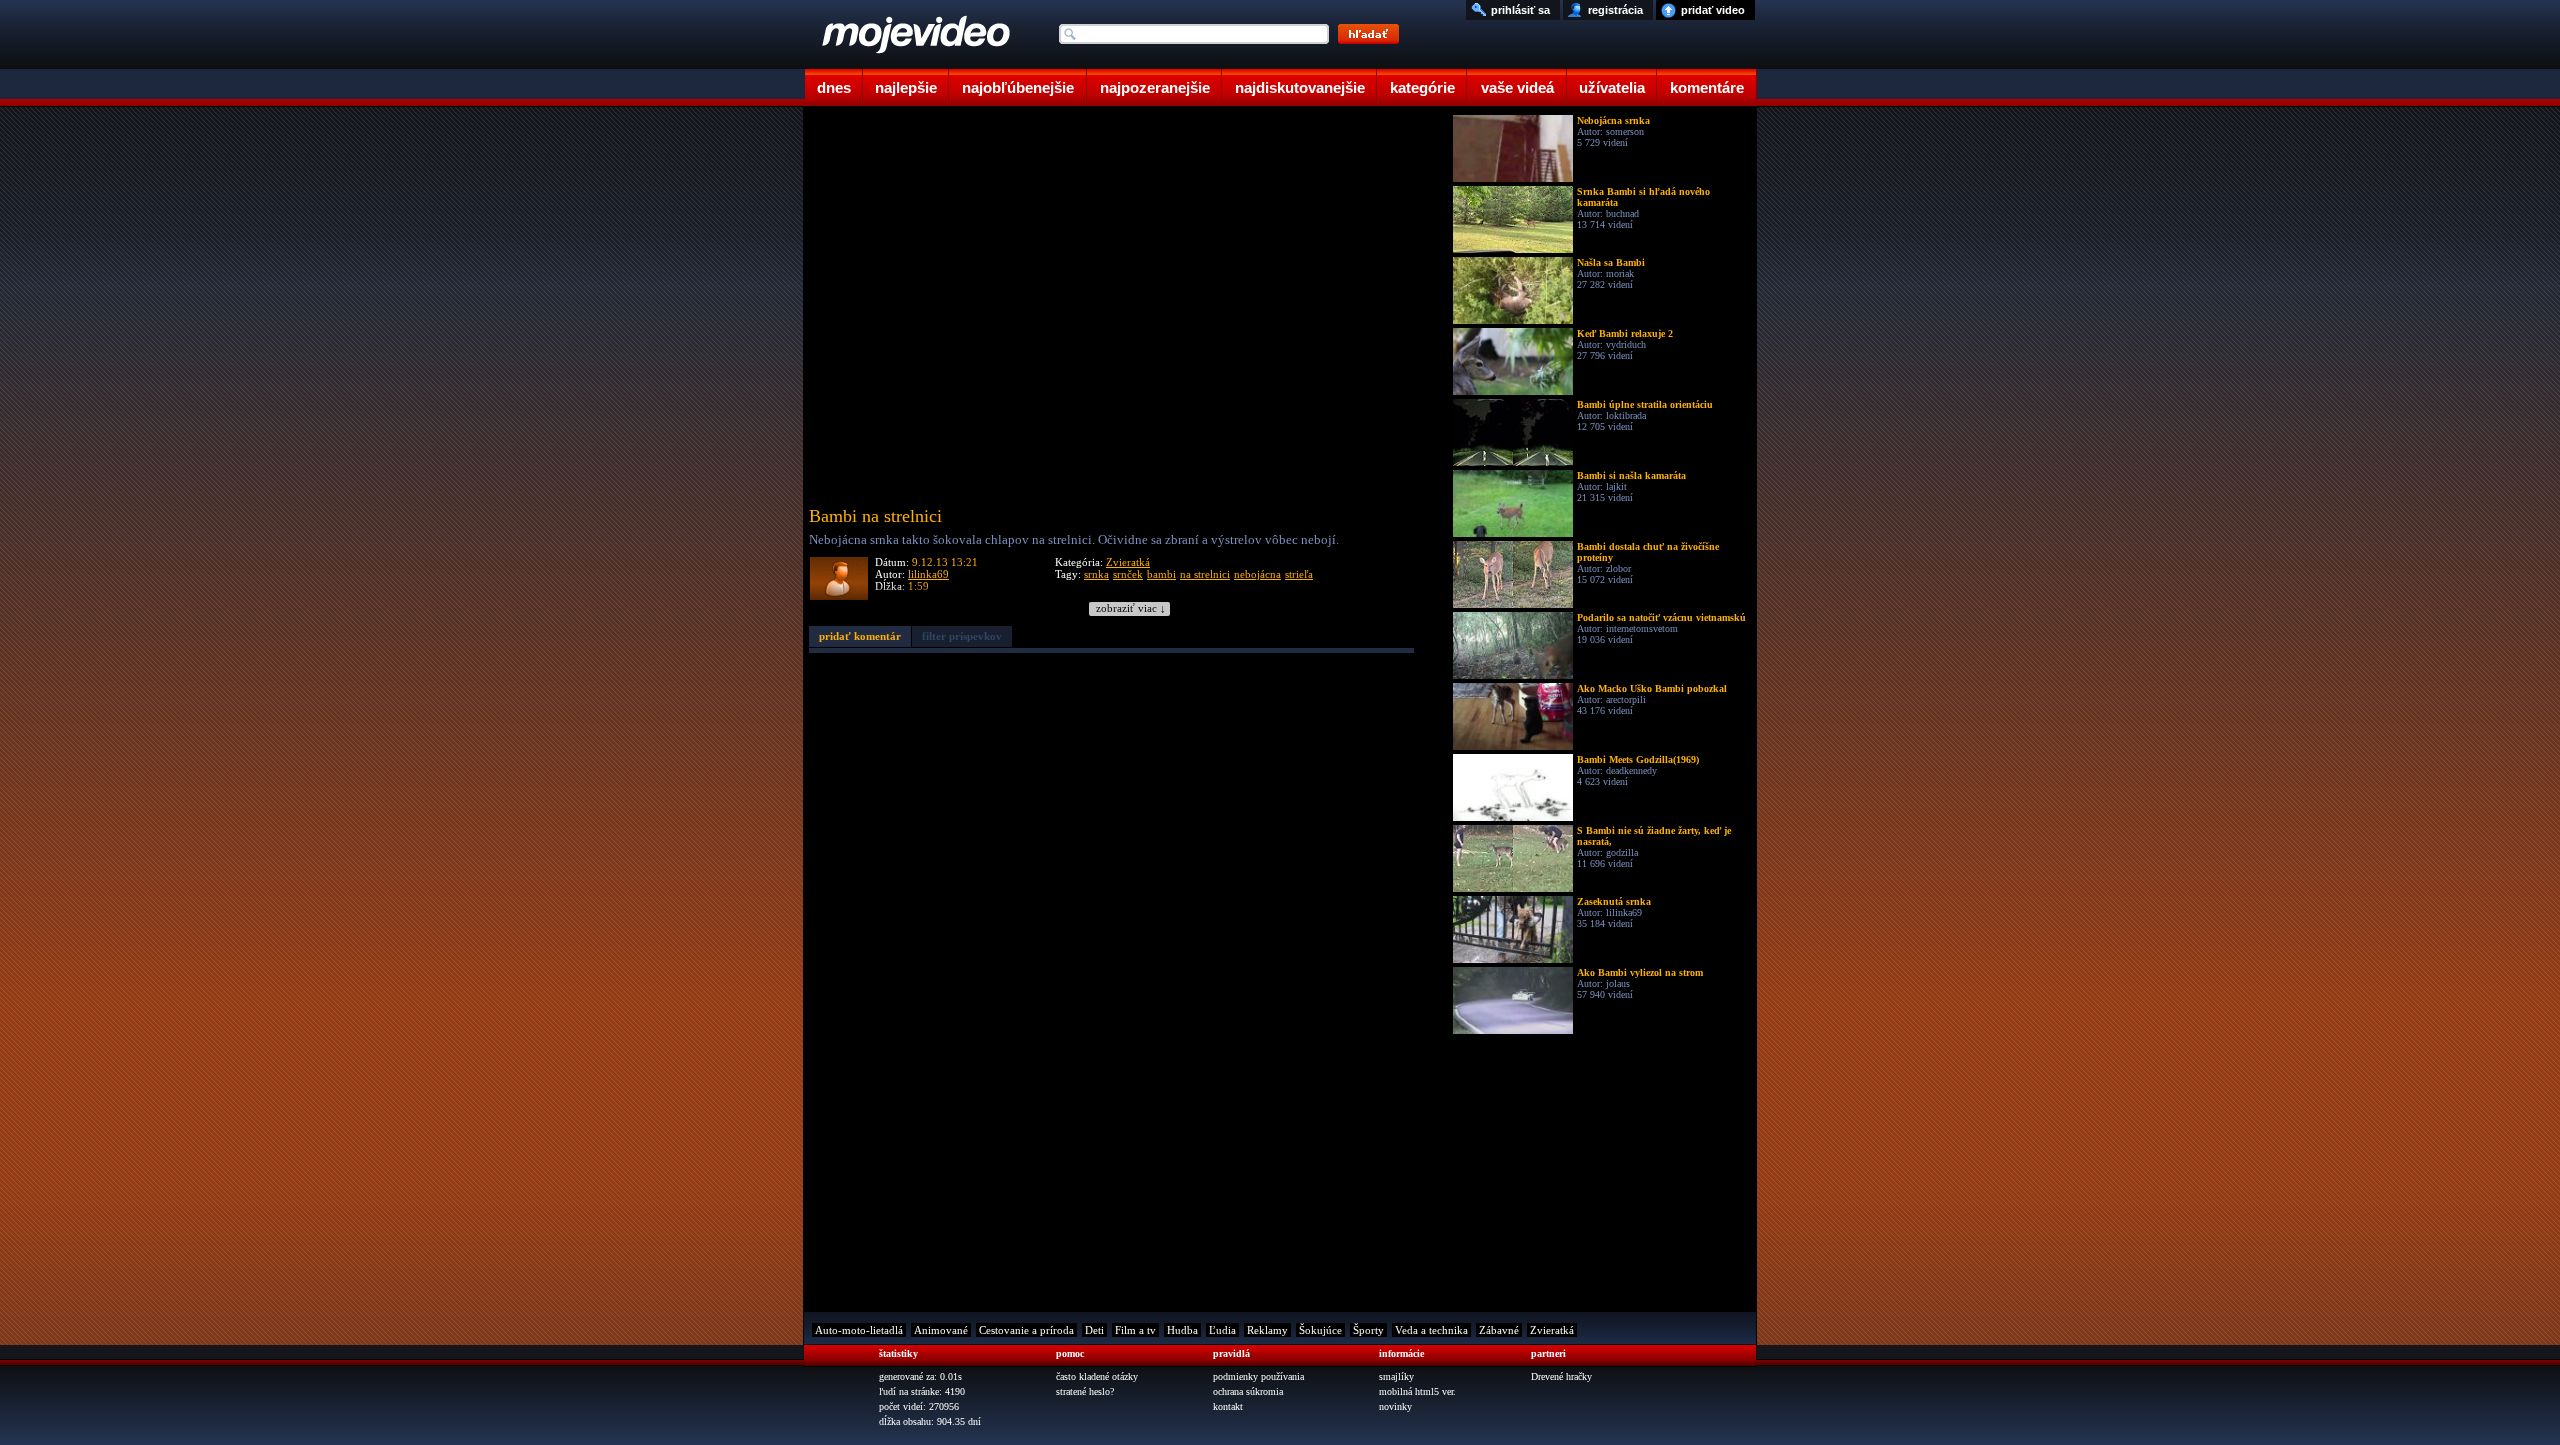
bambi (1161, 574)
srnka (1096, 574)
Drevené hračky (1561, 1376)
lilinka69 (928, 574)
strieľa (1299, 574)
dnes (834, 87)
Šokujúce (1320, 1330)
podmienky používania (1258, 1376)
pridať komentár (860, 636)
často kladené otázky (1097, 1376)
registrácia (1615, 10)
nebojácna (1257, 574)
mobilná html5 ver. (1417, 1391)
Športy (1368, 1330)
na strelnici (1205, 574)
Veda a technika (1431, 1330)
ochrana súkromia (1248, 1391)
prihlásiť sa (1520, 10)
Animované (941, 1330)
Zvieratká (1128, 562)
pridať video (1713, 10)
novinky (1395, 1406)
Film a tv (1135, 1330)
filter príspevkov (962, 636)
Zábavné (1499, 1330)
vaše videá (1517, 87)
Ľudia (1222, 1330)
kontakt (1228, 1406)
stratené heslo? (1085, 1391)
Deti (1094, 1330)
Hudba (1182, 1330)
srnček (1128, 574)
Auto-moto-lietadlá (859, 1330)
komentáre (1707, 87)
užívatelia (1612, 87)
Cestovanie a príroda (1026, 1330)
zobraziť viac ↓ (1131, 608)
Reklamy (1267, 1330)
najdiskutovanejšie (1300, 87)
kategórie (1422, 87)
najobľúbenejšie (1018, 87)
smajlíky (1396, 1376)
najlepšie (906, 87)
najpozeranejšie (1155, 87)
